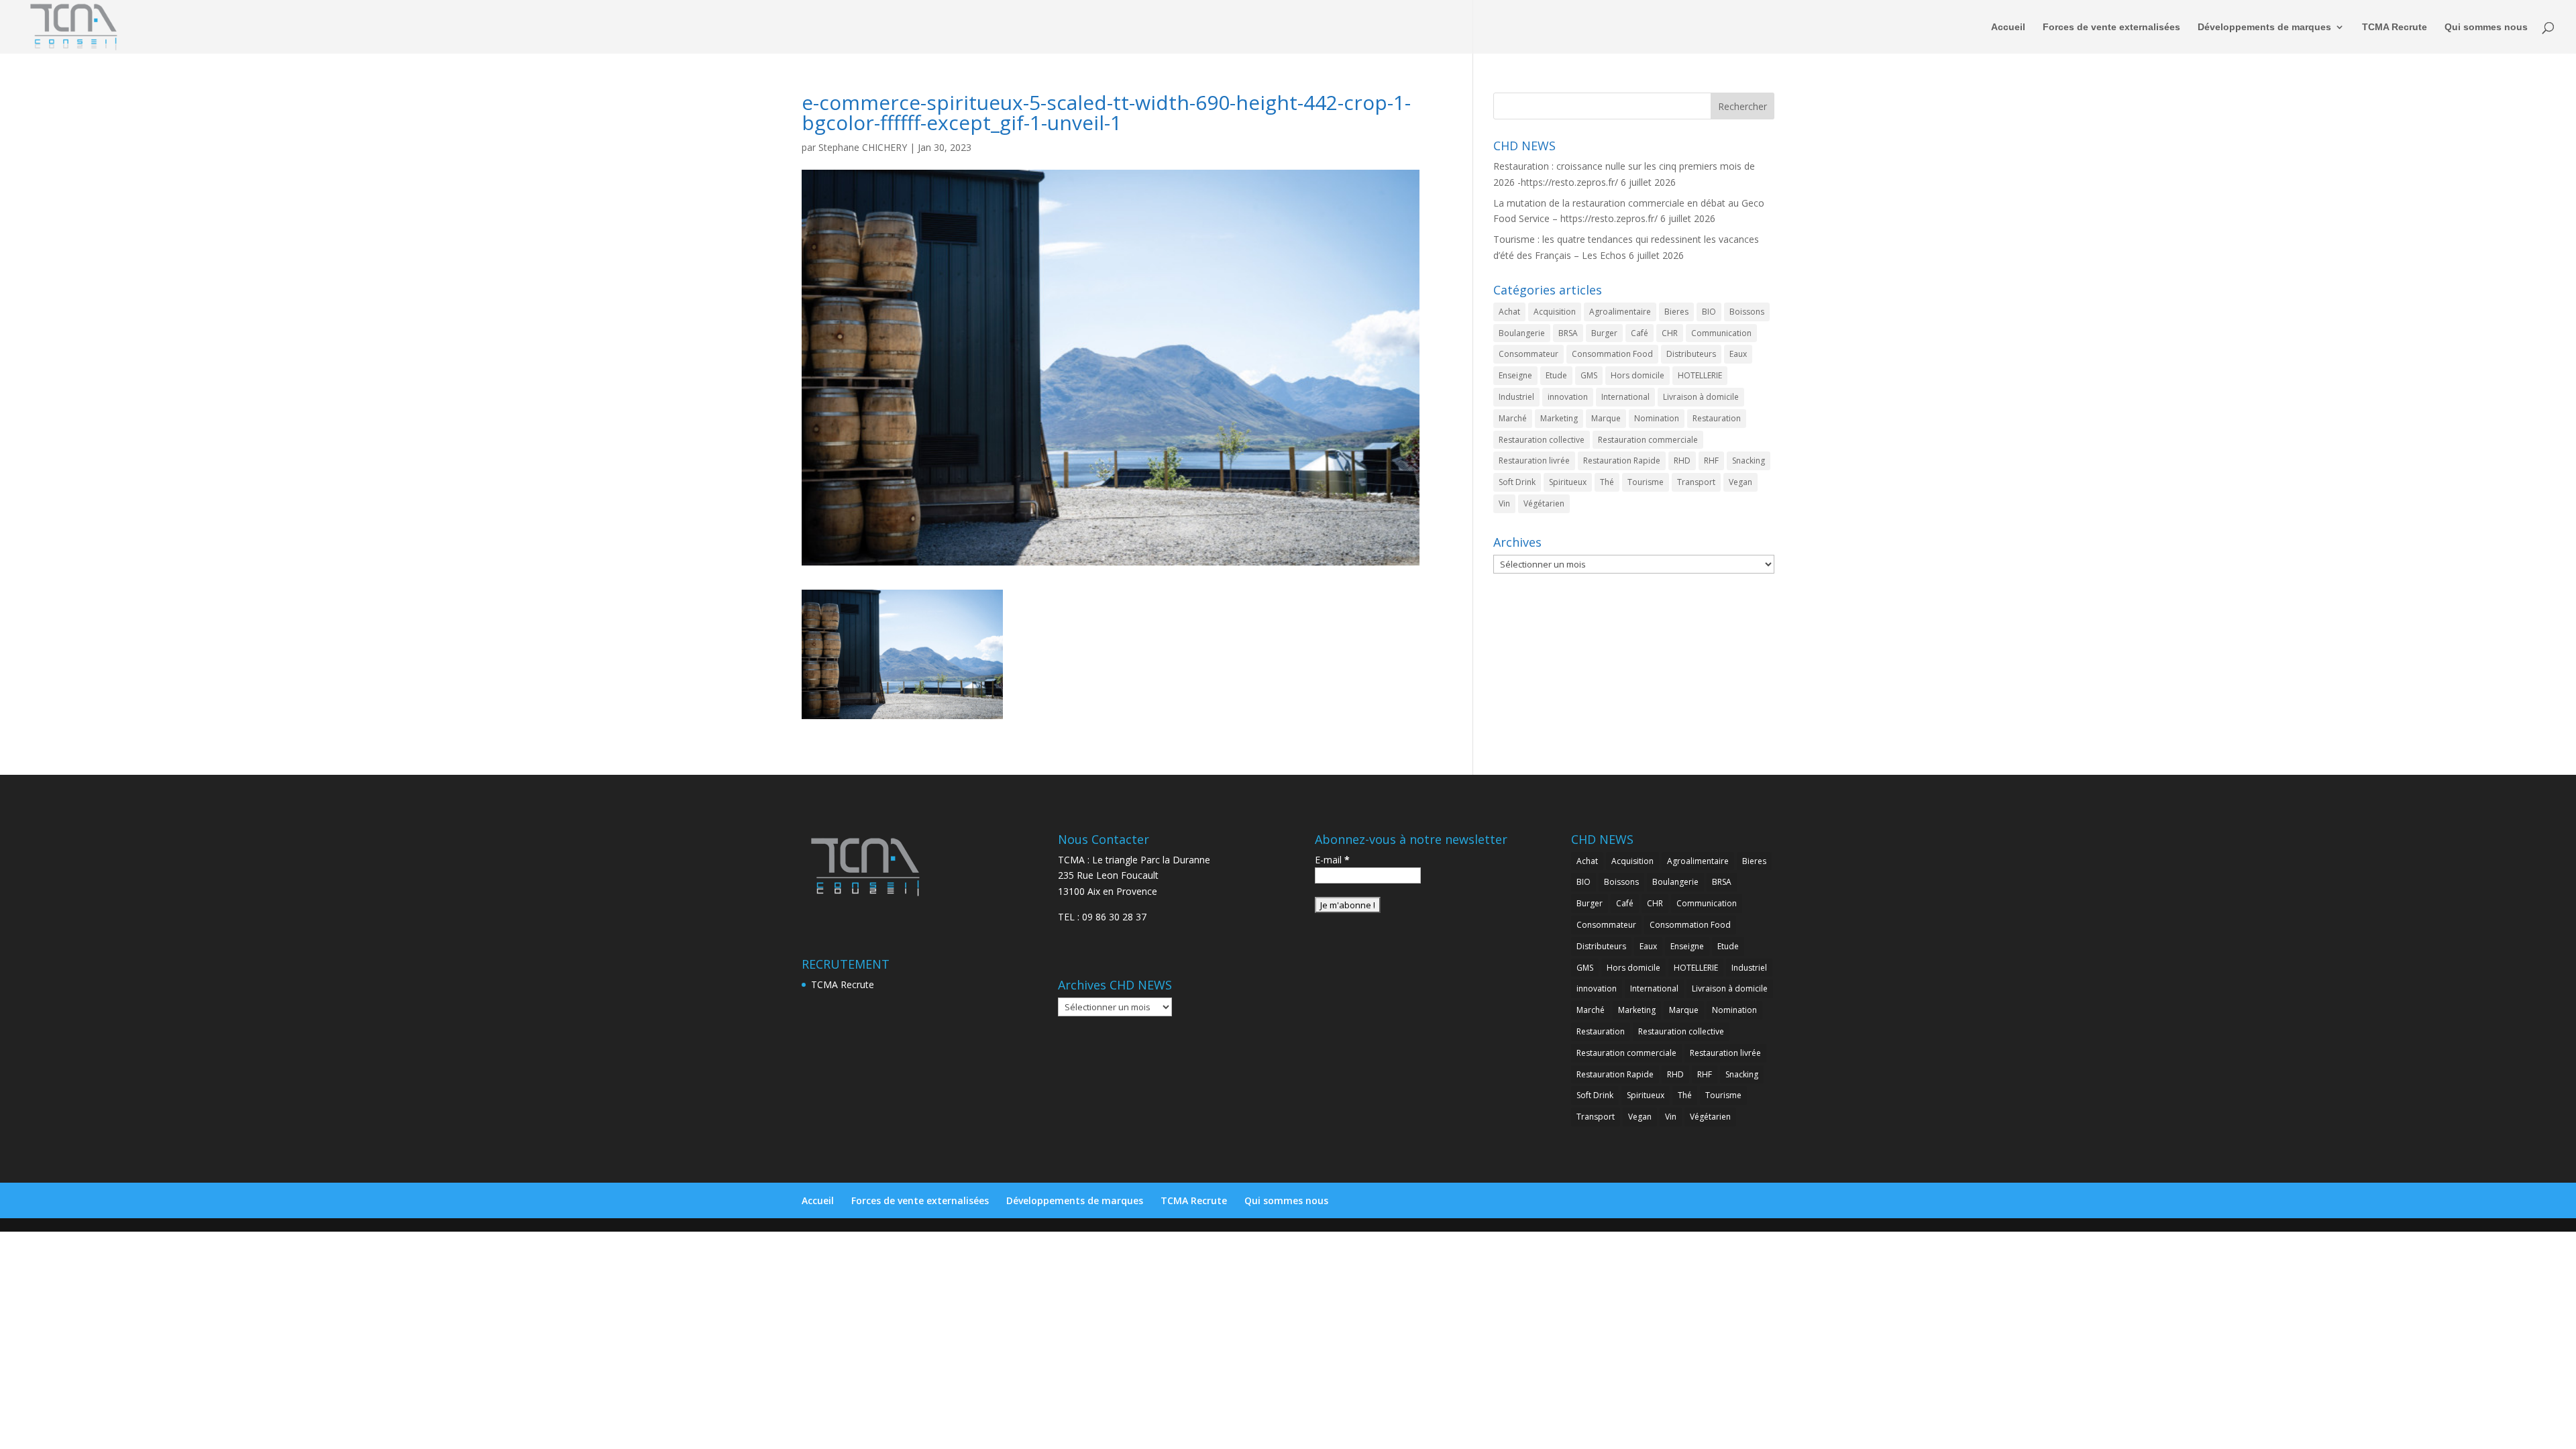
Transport (1696, 482)
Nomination (1657, 418)
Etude (1556, 375)
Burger (1604, 333)
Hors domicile (1638, 375)
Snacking (1749, 461)
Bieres (1676, 312)
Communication (1721, 333)
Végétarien (1544, 503)
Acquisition (1555, 312)
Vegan (1740, 482)
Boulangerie (1522, 333)
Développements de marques (2264, 27)
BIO (1709, 312)
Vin (1504, 503)
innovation (1568, 397)
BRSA (1568, 333)
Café (1640, 333)
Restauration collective (1542, 440)
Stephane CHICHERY (863, 147)
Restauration (1717, 418)
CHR (1670, 333)
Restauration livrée (1534, 461)
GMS (1589, 375)
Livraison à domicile (1701, 397)
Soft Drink (1517, 482)
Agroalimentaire (1620, 312)
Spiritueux (1568, 482)
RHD (1682, 461)
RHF (1711, 461)
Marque (1606, 418)
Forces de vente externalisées (2111, 27)
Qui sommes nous (2486, 27)
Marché (1513, 418)
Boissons (1747, 312)
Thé (1607, 482)
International (1625, 397)
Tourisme (1646, 482)
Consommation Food (1612, 354)
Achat (1509, 312)
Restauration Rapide (1622, 461)
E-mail (1332, 860)
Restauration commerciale (1648, 440)
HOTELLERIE (1700, 375)
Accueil (2008, 27)
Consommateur (1528, 354)
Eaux (1738, 354)
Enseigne (1515, 375)
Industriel (1516, 397)
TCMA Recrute (2395, 27)
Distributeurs (1691, 354)
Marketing (1559, 418)
